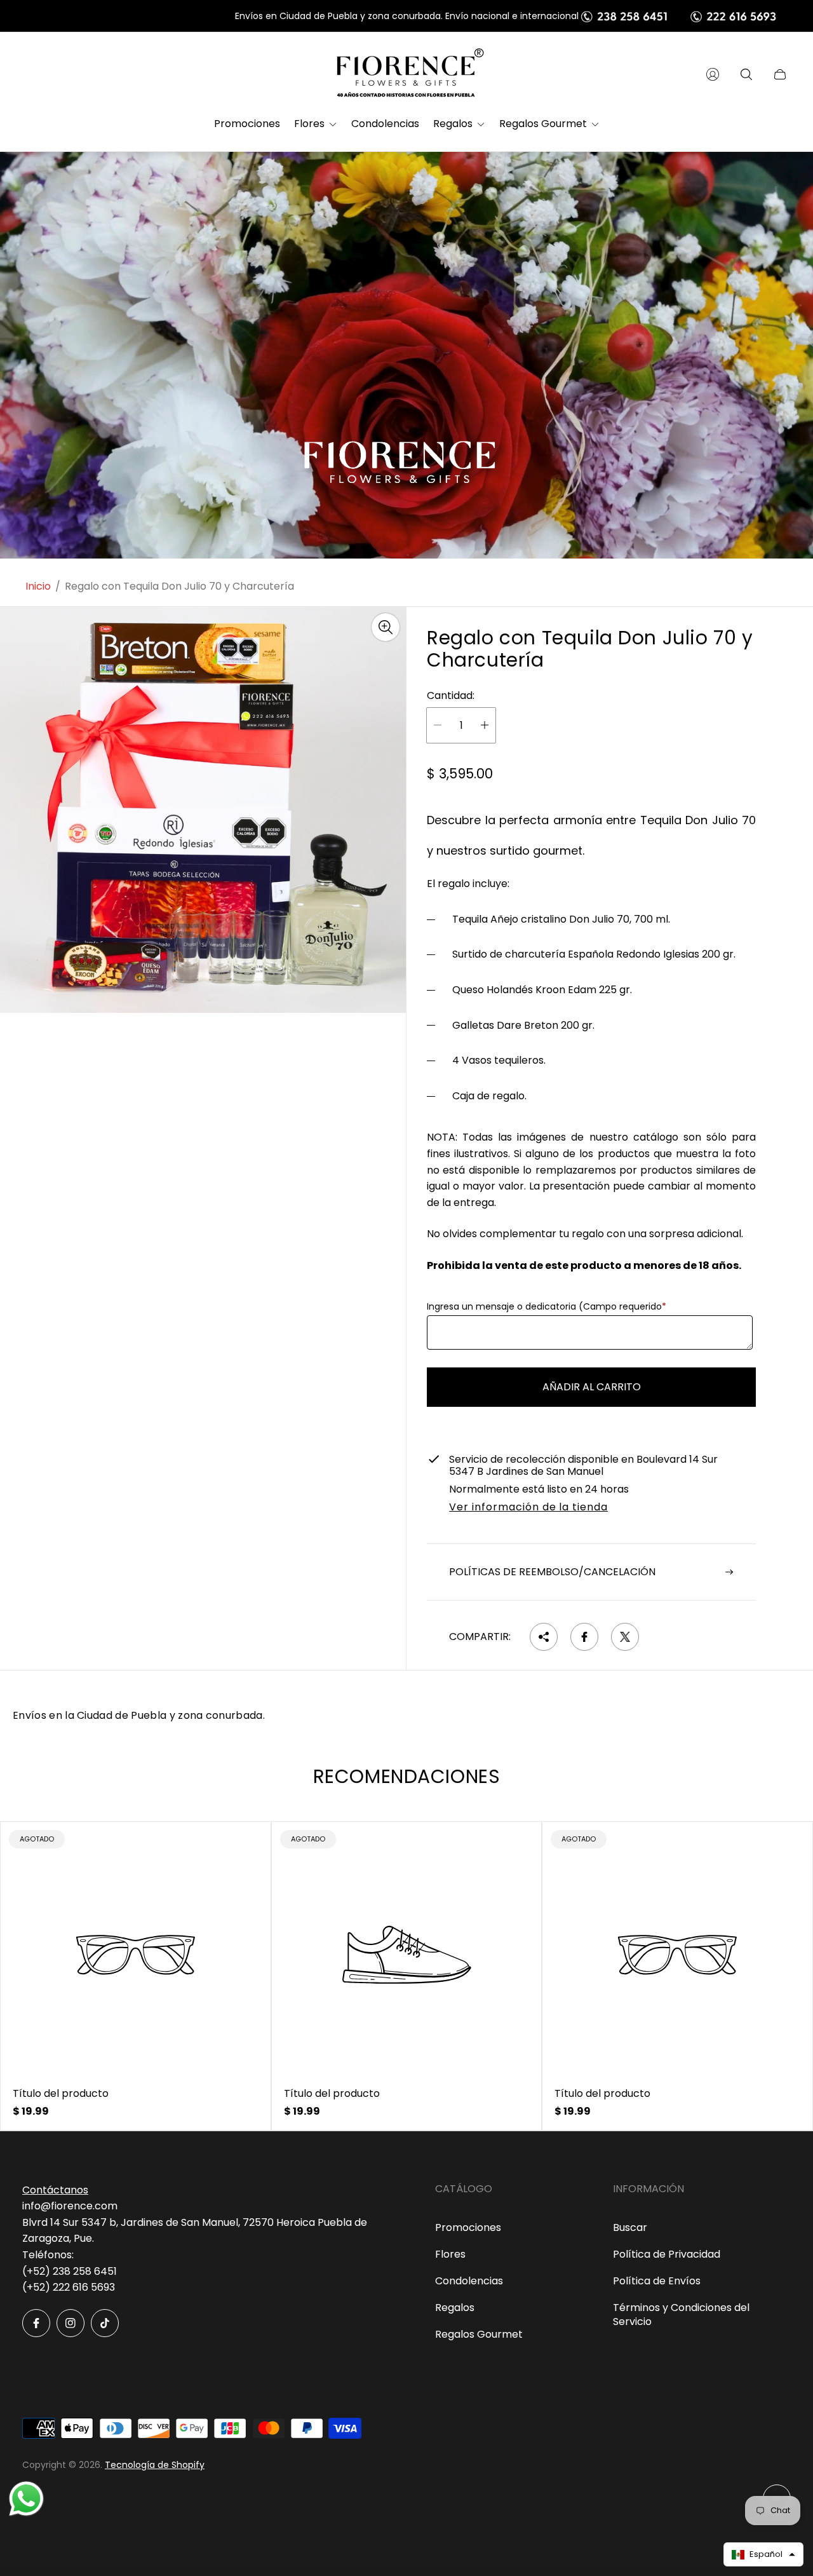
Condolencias (469, 2281)
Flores (450, 2254)
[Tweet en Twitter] (625, 1637)
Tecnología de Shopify (155, 2465)
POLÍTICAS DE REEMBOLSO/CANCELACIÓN (552, 1572)
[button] (763, 2554)
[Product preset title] (136, 1955)
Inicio (38, 586)
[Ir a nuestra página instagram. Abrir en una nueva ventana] (71, 2323)
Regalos (455, 2308)
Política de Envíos (657, 2281)
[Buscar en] (746, 74)
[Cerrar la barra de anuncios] (781, 16)
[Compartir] (544, 1637)
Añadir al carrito (592, 1387)
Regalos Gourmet (479, 2334)
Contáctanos (55, 2190)
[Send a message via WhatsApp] (26, 2499)
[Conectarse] (713, 74)
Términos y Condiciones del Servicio (681, 2315)
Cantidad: (451, 696)
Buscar (630, 2227)
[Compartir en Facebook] (584, 1637)
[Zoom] (386, 627)
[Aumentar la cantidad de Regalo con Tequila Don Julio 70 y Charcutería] (485, 725)
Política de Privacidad (667, 2254)
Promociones (468, 2227)
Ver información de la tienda (528, 1508)
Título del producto (61, 2094)
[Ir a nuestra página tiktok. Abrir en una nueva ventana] (105, 2323)
